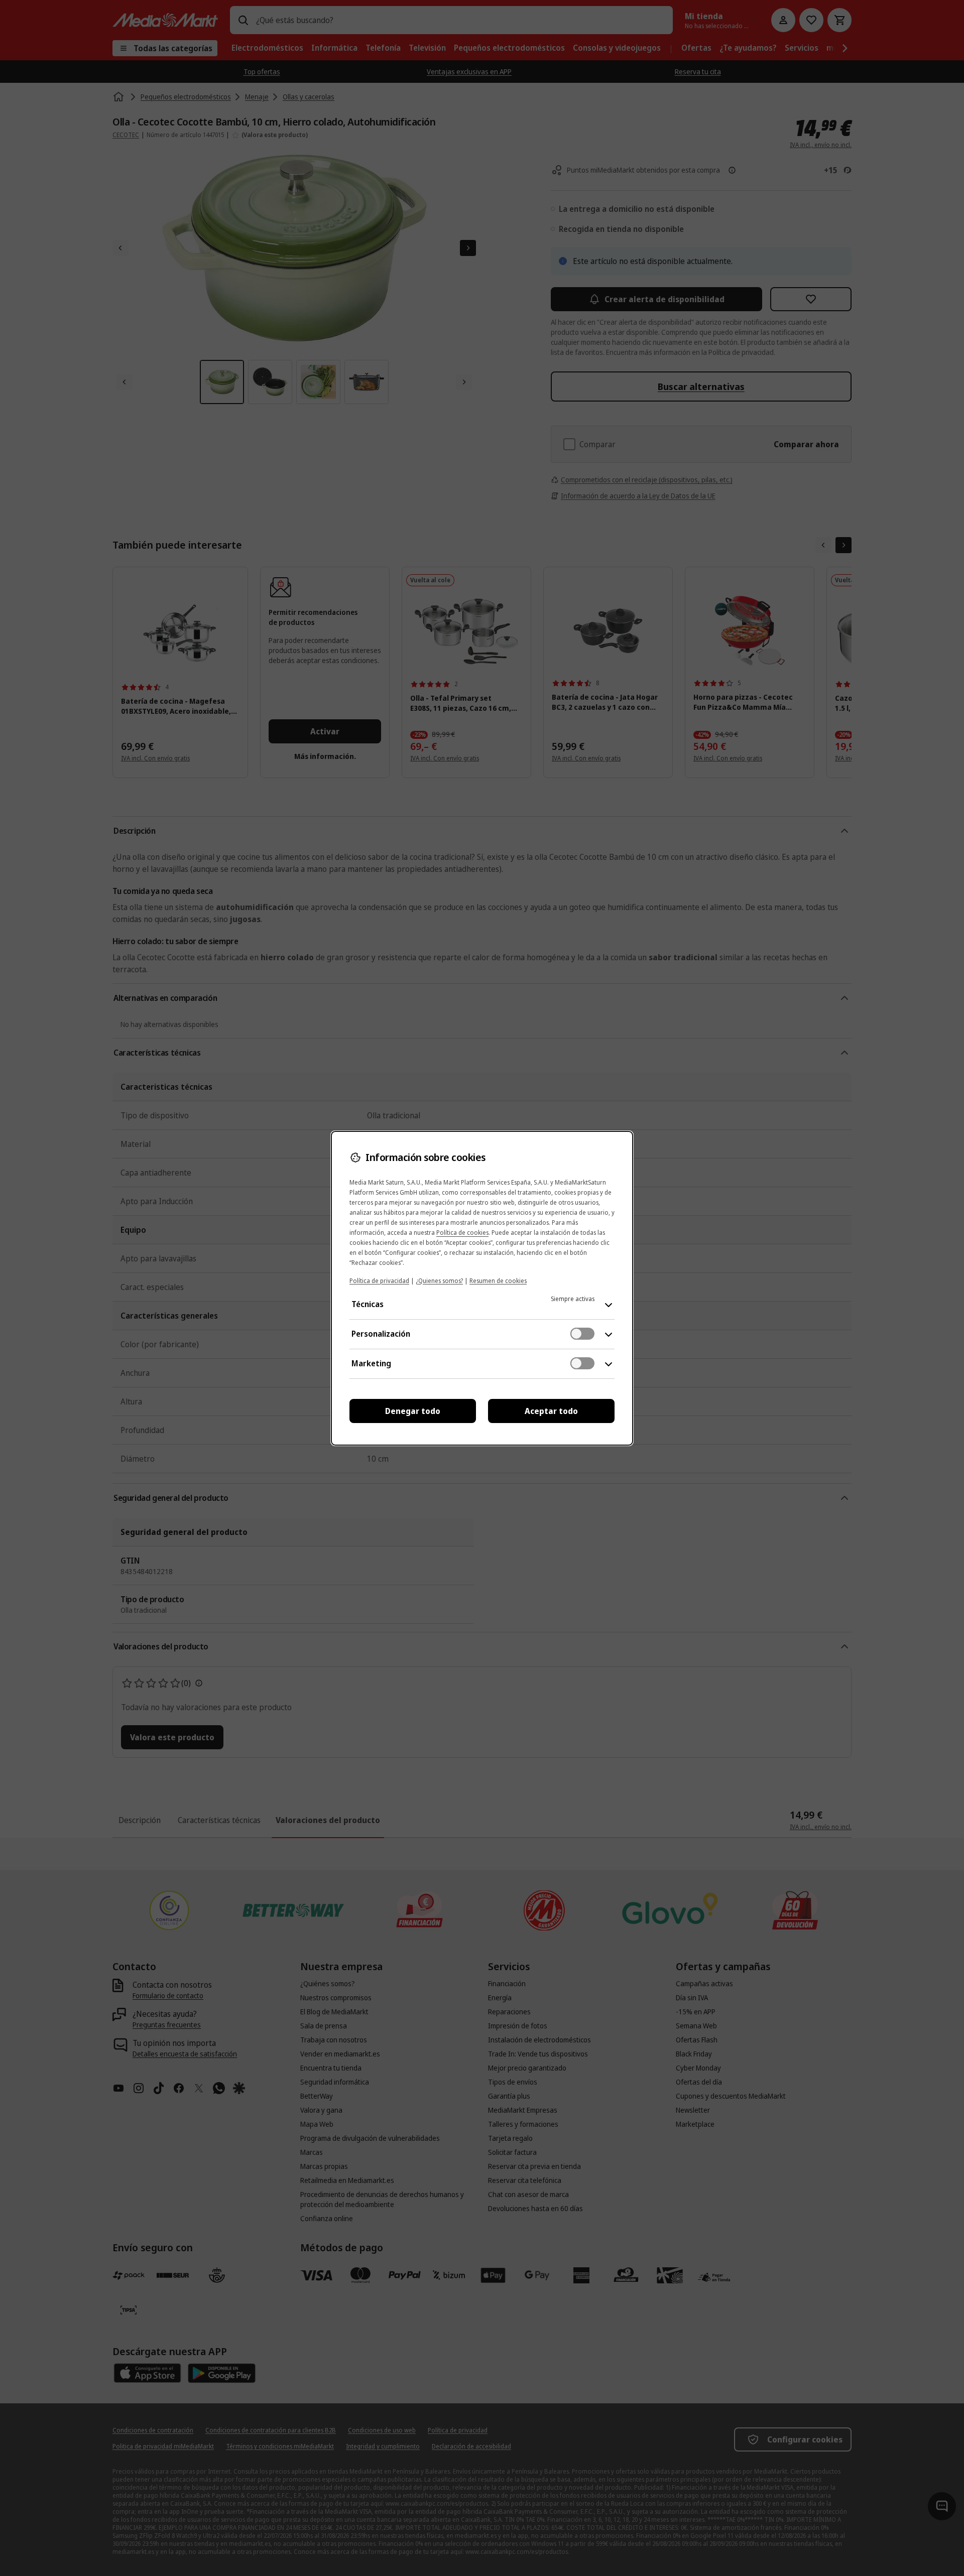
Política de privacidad (379, 1281)
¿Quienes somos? (439, 1281)
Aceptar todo (551, 1411)
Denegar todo (413, 1411)
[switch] (582, 1334)
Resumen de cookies (498, 1281)
